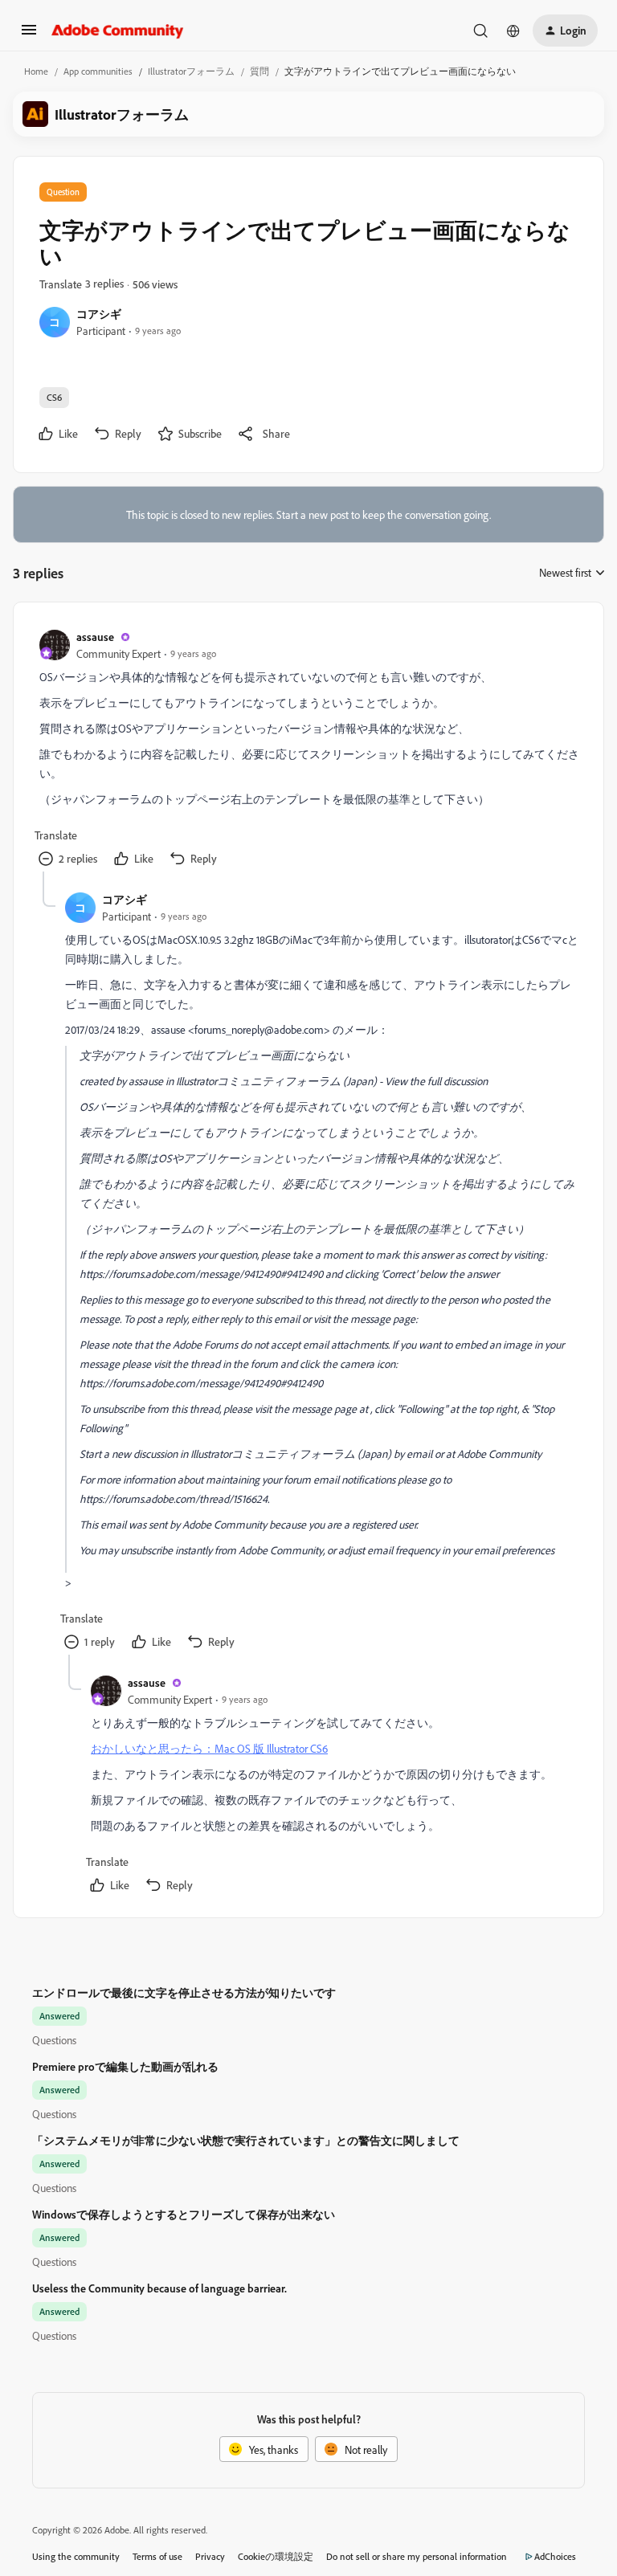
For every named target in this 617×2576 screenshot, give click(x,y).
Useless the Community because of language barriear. (159, 2288)
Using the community (76, 2556)
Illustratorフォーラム (191, 71)
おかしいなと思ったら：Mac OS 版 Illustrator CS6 (209, 1748)
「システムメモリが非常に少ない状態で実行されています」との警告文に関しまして (246, 2140)
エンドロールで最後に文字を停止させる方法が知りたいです (184, 1992)
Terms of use (157, 2556)
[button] (29, 35)
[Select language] (513, 31)
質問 (259, 71)
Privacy (210, 2556)
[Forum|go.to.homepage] (118, 31)
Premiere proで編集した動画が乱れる (125, 2066)
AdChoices (555, 2556)
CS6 (54, 397)
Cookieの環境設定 (276, 2556)
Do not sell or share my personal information (417, 2556)
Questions (54, 2040)
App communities (98, 71)
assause (95, 637)
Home (36, 71)
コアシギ (99, 314)
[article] (308, 750)
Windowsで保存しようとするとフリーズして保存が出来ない (184, 2214)
